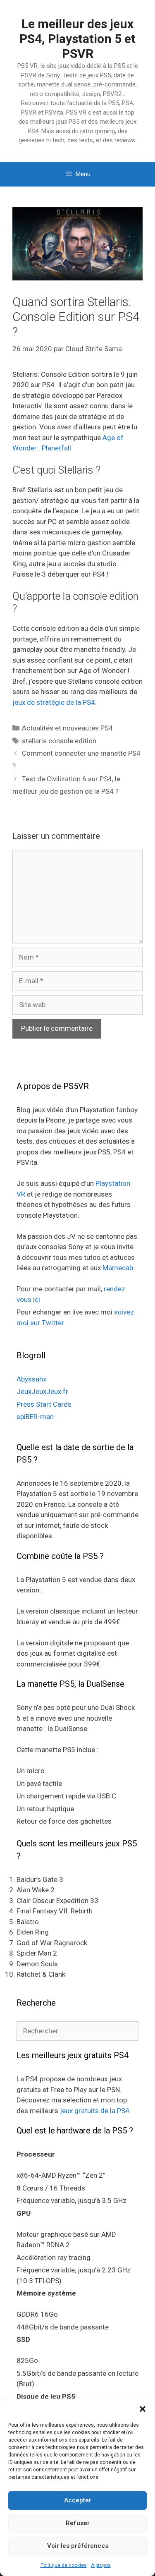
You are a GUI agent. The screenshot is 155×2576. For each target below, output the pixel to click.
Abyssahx (31, 1379)
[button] (143, 2409)
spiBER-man (35, 1417)
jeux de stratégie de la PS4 (54, 702)
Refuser (78, 2523)
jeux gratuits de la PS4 (95, 2111)
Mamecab (118, 1268)
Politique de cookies (64, 2565)
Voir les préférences (78, 2546)
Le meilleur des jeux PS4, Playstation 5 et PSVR (77, 39)
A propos (101, 2565)
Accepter (78, 2500)
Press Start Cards (44, 1404)
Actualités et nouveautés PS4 (67, 728)
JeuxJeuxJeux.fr (42, 1391)
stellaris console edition (59, 741)
